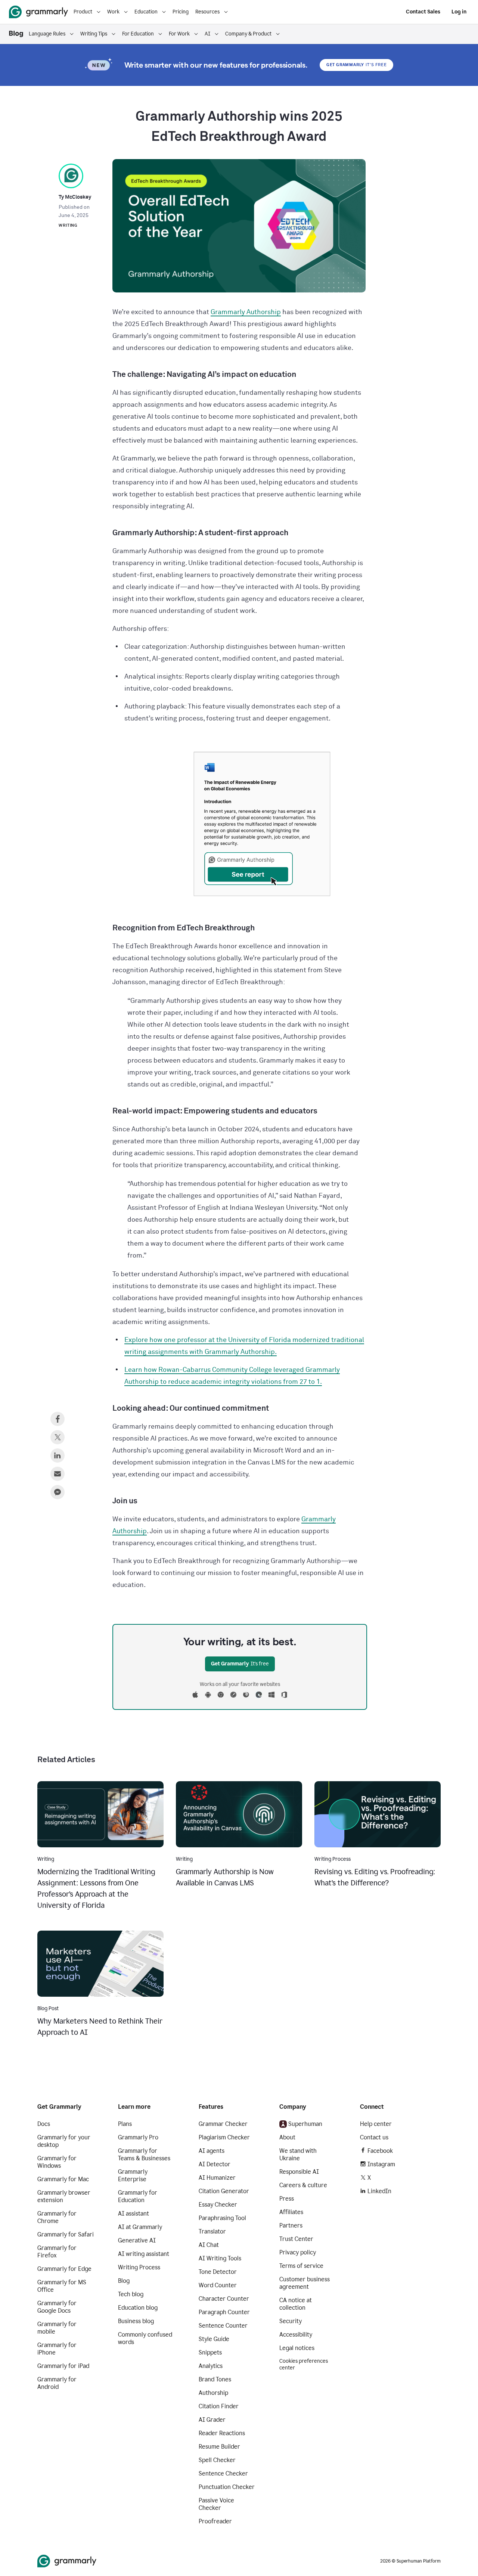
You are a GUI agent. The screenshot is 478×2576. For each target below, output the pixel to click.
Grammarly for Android (57, 2383)
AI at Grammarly (140, 2227)
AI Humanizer (217, 2178)
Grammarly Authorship (246, 312)
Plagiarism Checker (224, 2137)
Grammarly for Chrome (57, 2217)
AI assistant (134, 2214)
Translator (212, 2231)
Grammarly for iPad (63, 2366)
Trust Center (296, 2239)
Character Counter (224, 2299)
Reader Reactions (222, 2433)
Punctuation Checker (227, 2487)
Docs (44, 2124)
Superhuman (305, 2124)
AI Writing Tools (220, 2258)
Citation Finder (219, 2406)
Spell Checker (217, 2460)
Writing (68, 225)
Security (291, 2321)
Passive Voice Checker (216, 2504)
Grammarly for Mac (63, 2179)
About (287, 2137)
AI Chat (209, 2245)
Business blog (136, 2321)
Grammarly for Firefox (57, 2252)
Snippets (210, 2352)
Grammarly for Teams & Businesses (144, 2155)
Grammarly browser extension (64, 2196)
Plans (125, 2124)
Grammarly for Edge (64, 2269)
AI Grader (212, 2420)
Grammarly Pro (138, 2137)
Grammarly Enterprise (133, 2175)
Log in (459, 12)
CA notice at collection (296, 2304)
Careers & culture (303, 2185)
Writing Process (139, 2267)
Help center (376, 2124)
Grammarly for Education (138, 2196)
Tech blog (131, 2294)
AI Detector (215, 2164)
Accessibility (296, 2335)
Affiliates (291, 2212)
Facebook (380, 2151)
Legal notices (297, 2348)
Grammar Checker (223, 2124)
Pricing (181, 12)
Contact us (374, 2137)
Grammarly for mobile (57, 2328)
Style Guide (214, 2339)
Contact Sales (423, 12)
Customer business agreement (305, 2283)
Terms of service (301, 2266)
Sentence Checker (223, 2473)
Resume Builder (219, 2447)
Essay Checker (218, 2205)
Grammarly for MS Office (62, 2286)
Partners (291, 2225)
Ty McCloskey (75, 197)
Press (287, 2199)
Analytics (211, 2366)
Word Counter (218, 2285)
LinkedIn (379, 2191)
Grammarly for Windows (57, 2162)
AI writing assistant (144, 2254)
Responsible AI (299, 2172)
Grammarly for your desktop (64, 2141)
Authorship (213, 2393)
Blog (124, 2281)
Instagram (381, 2164)
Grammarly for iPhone (57, 2349)
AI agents (212, 2151)
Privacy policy (298, 2252)
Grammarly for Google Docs (57, 2307)
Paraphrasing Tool (222, 2218)
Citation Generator (224, 2191)
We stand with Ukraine (298, 2155)
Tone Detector (218, 2272)
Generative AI (137, 2240)
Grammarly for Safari (66, 2234)
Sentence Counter (223, 2326)
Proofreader (215, 2521)
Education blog (138, 2308)
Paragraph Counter (224, 2312)
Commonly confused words (145, 2338)
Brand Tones (215, 2379)
